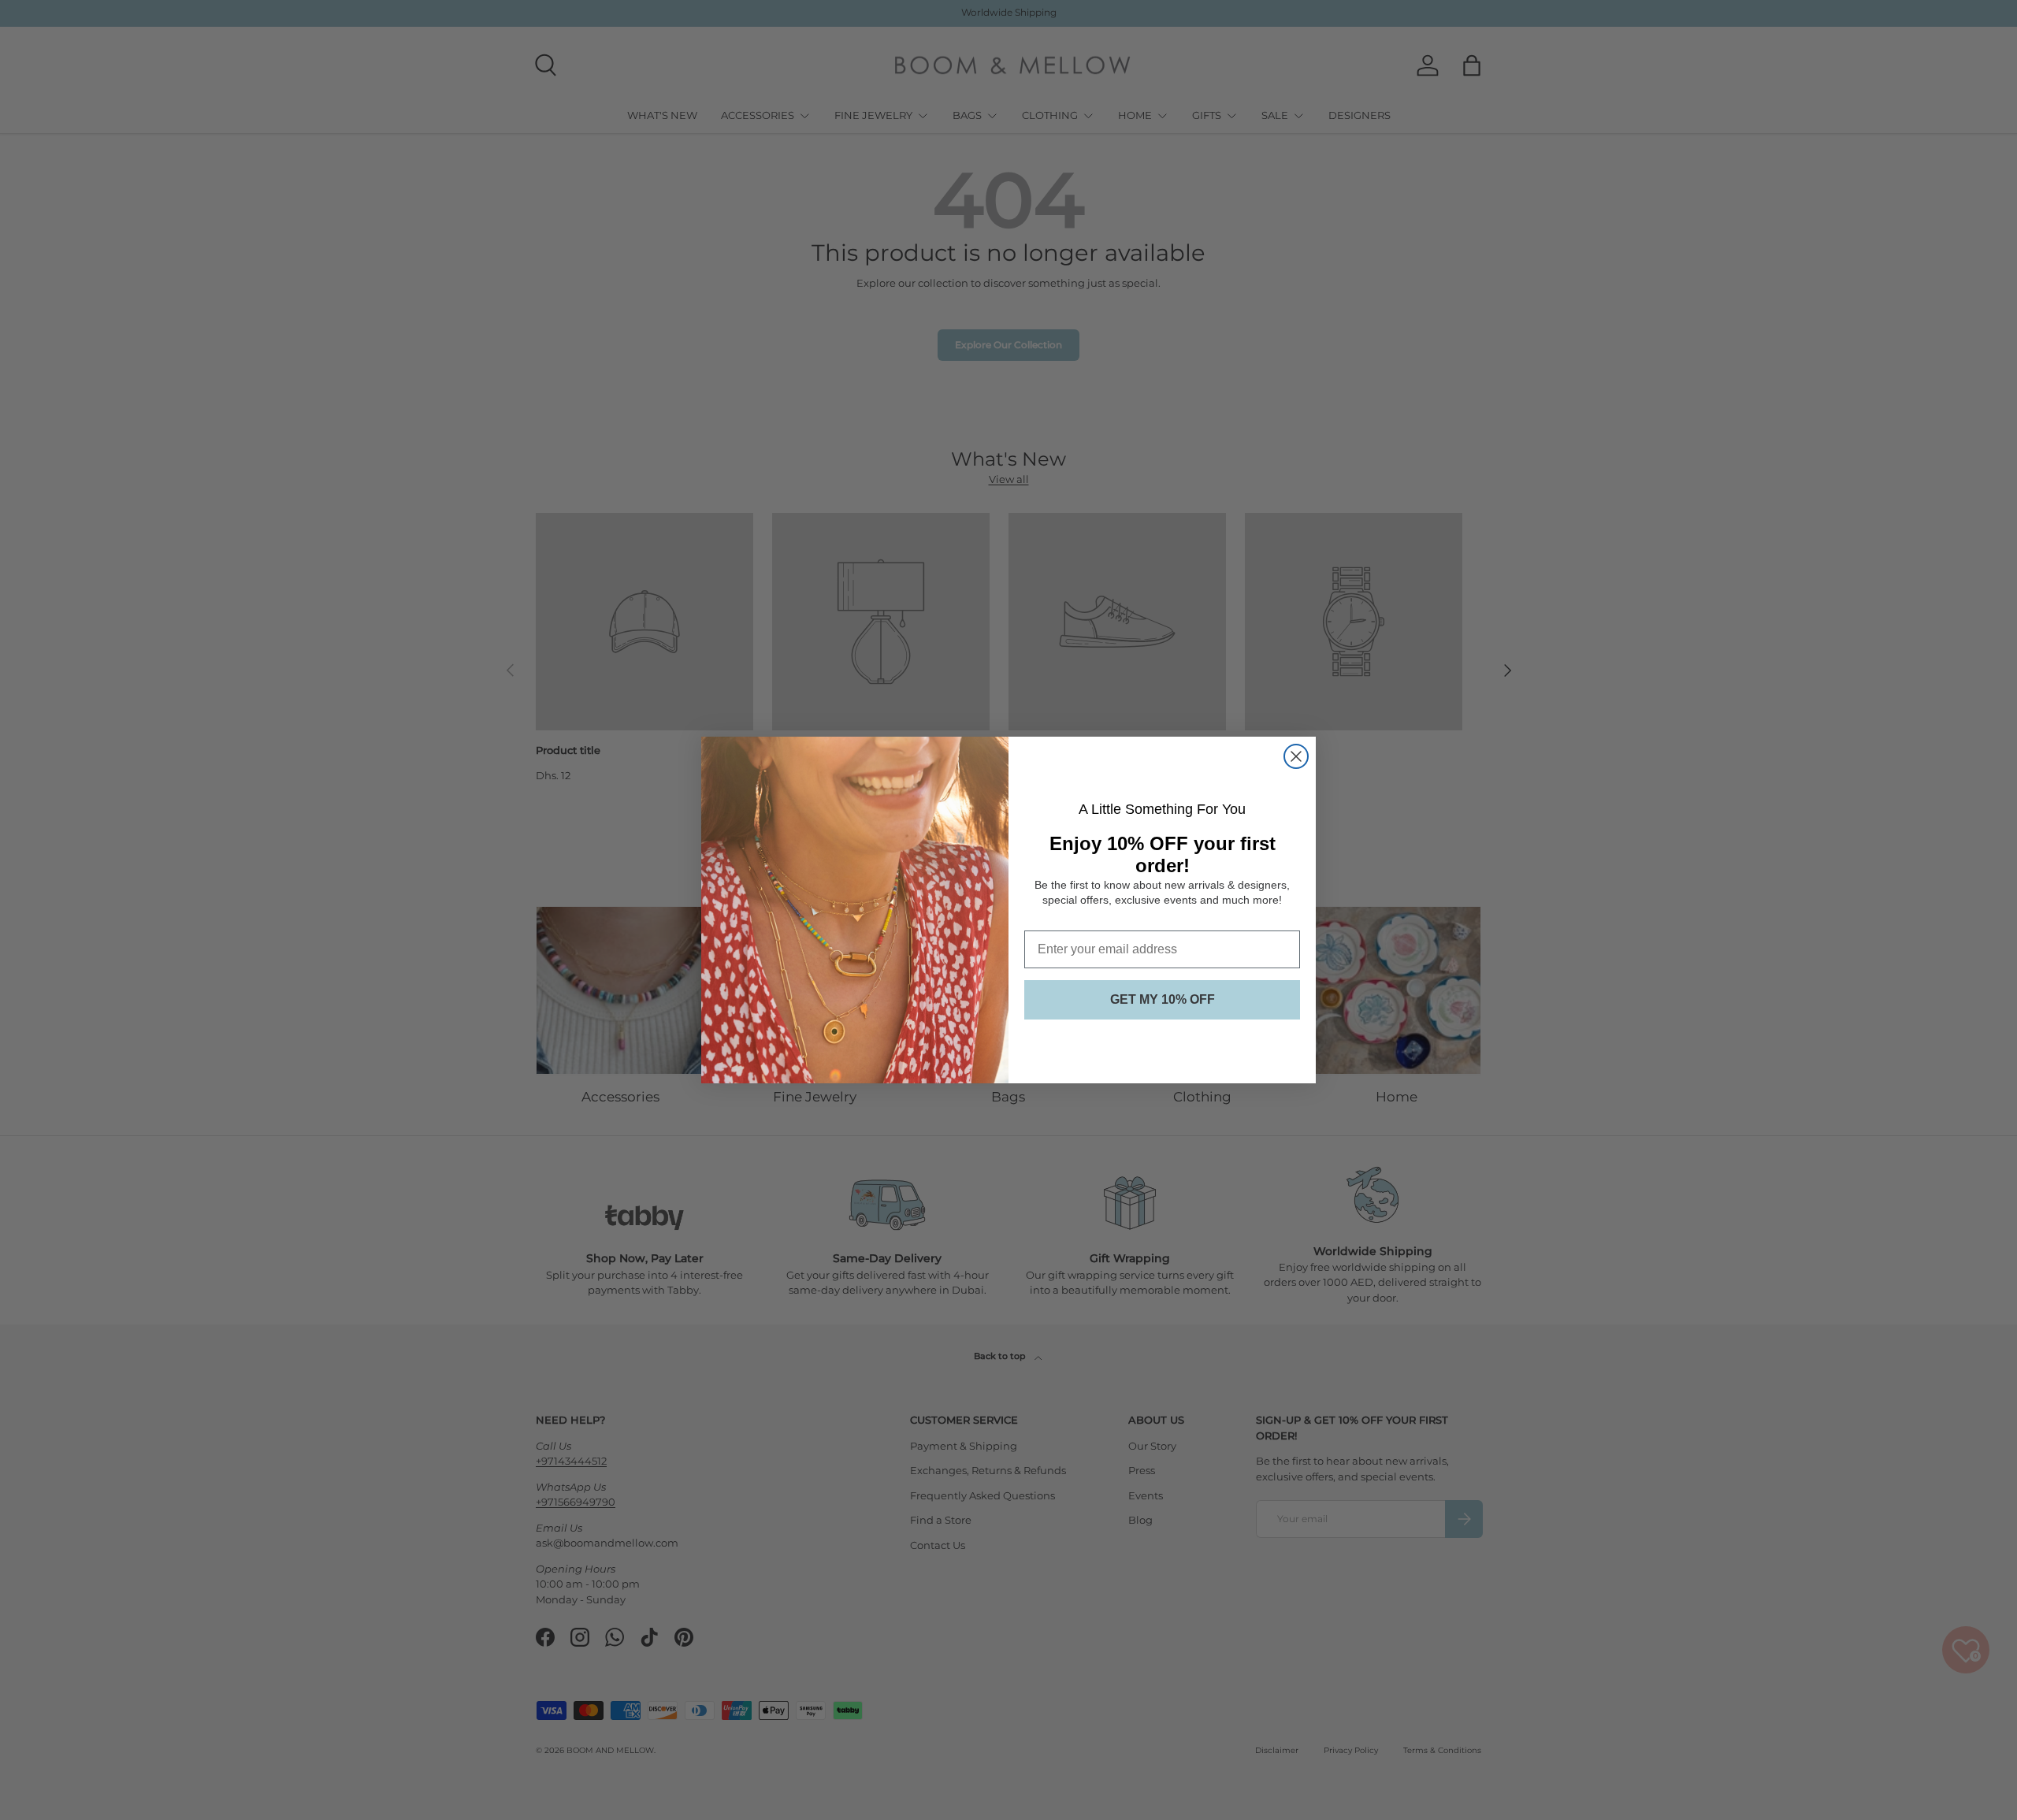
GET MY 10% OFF (1163, 999)
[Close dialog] (1296, 756)
